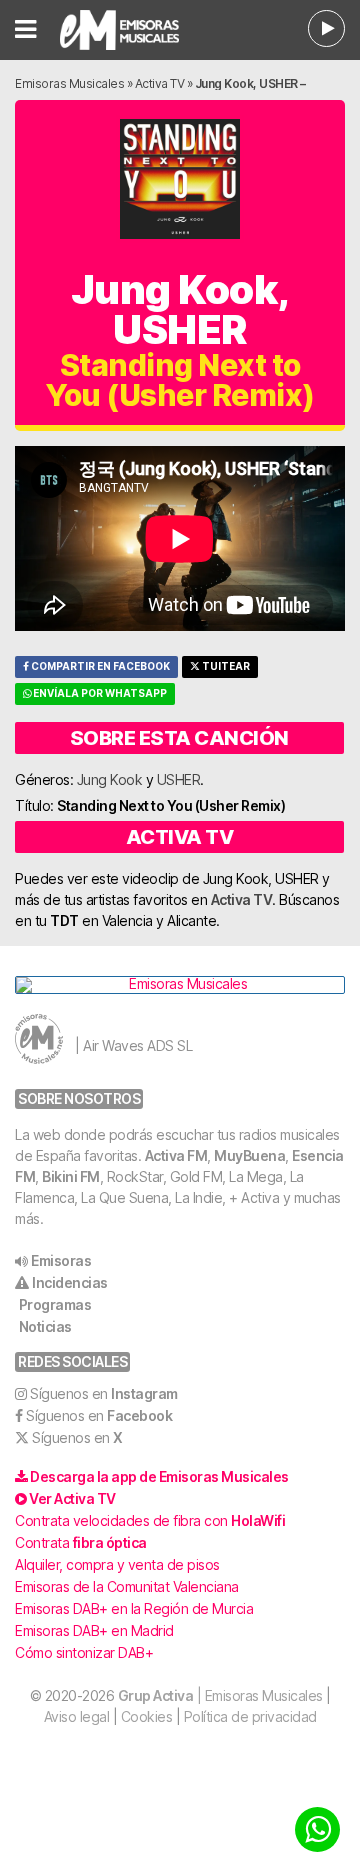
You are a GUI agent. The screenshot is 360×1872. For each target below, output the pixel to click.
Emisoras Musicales (69, 83)
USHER (179, 779)
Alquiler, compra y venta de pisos (117, 1564)
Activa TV (160, 83)
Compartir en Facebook (99, 666)
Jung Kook (110, 779)
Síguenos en (104, 1393)
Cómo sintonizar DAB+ (84, 1652)
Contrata (81, 1542)
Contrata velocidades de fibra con (150, 1520)
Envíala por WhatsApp (99, 693)
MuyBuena (249, 1155)
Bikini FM (71, 1176)
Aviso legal (77, 1716)
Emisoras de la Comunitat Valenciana (127, 1586)
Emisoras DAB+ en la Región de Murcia (134, 1608)
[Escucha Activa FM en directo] (326, 28)
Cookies (147, 1716)
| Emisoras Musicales (220, 1695)
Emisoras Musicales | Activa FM (129, 30)
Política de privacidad (250, 1716)
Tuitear (225, 666)
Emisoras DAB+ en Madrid (94, 1630)
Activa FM (176, 1155)
